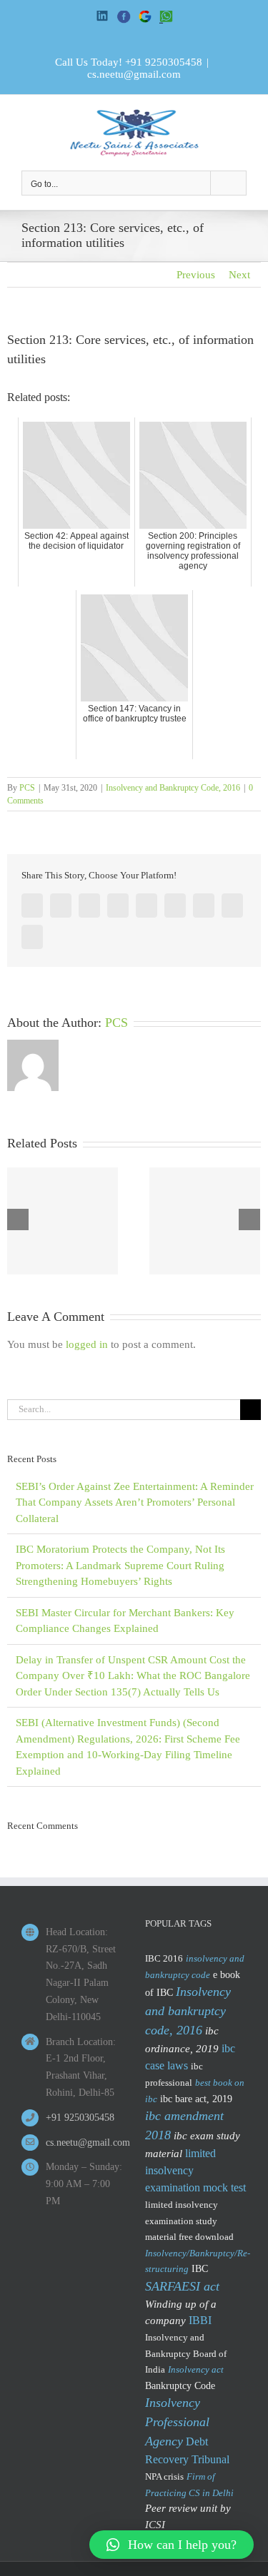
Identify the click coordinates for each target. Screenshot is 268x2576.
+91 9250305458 (164, 62)
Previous (196, 275)
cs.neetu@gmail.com (134, 74)
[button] (172, 2545)
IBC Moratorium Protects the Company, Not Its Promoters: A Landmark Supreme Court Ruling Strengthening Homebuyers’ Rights (120, 1565)
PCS (27, 788)
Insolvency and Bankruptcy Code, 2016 (173, 788)
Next (239, 275)
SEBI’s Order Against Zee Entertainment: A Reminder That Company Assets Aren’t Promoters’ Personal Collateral (135, 1502)
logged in (87, 1344)
